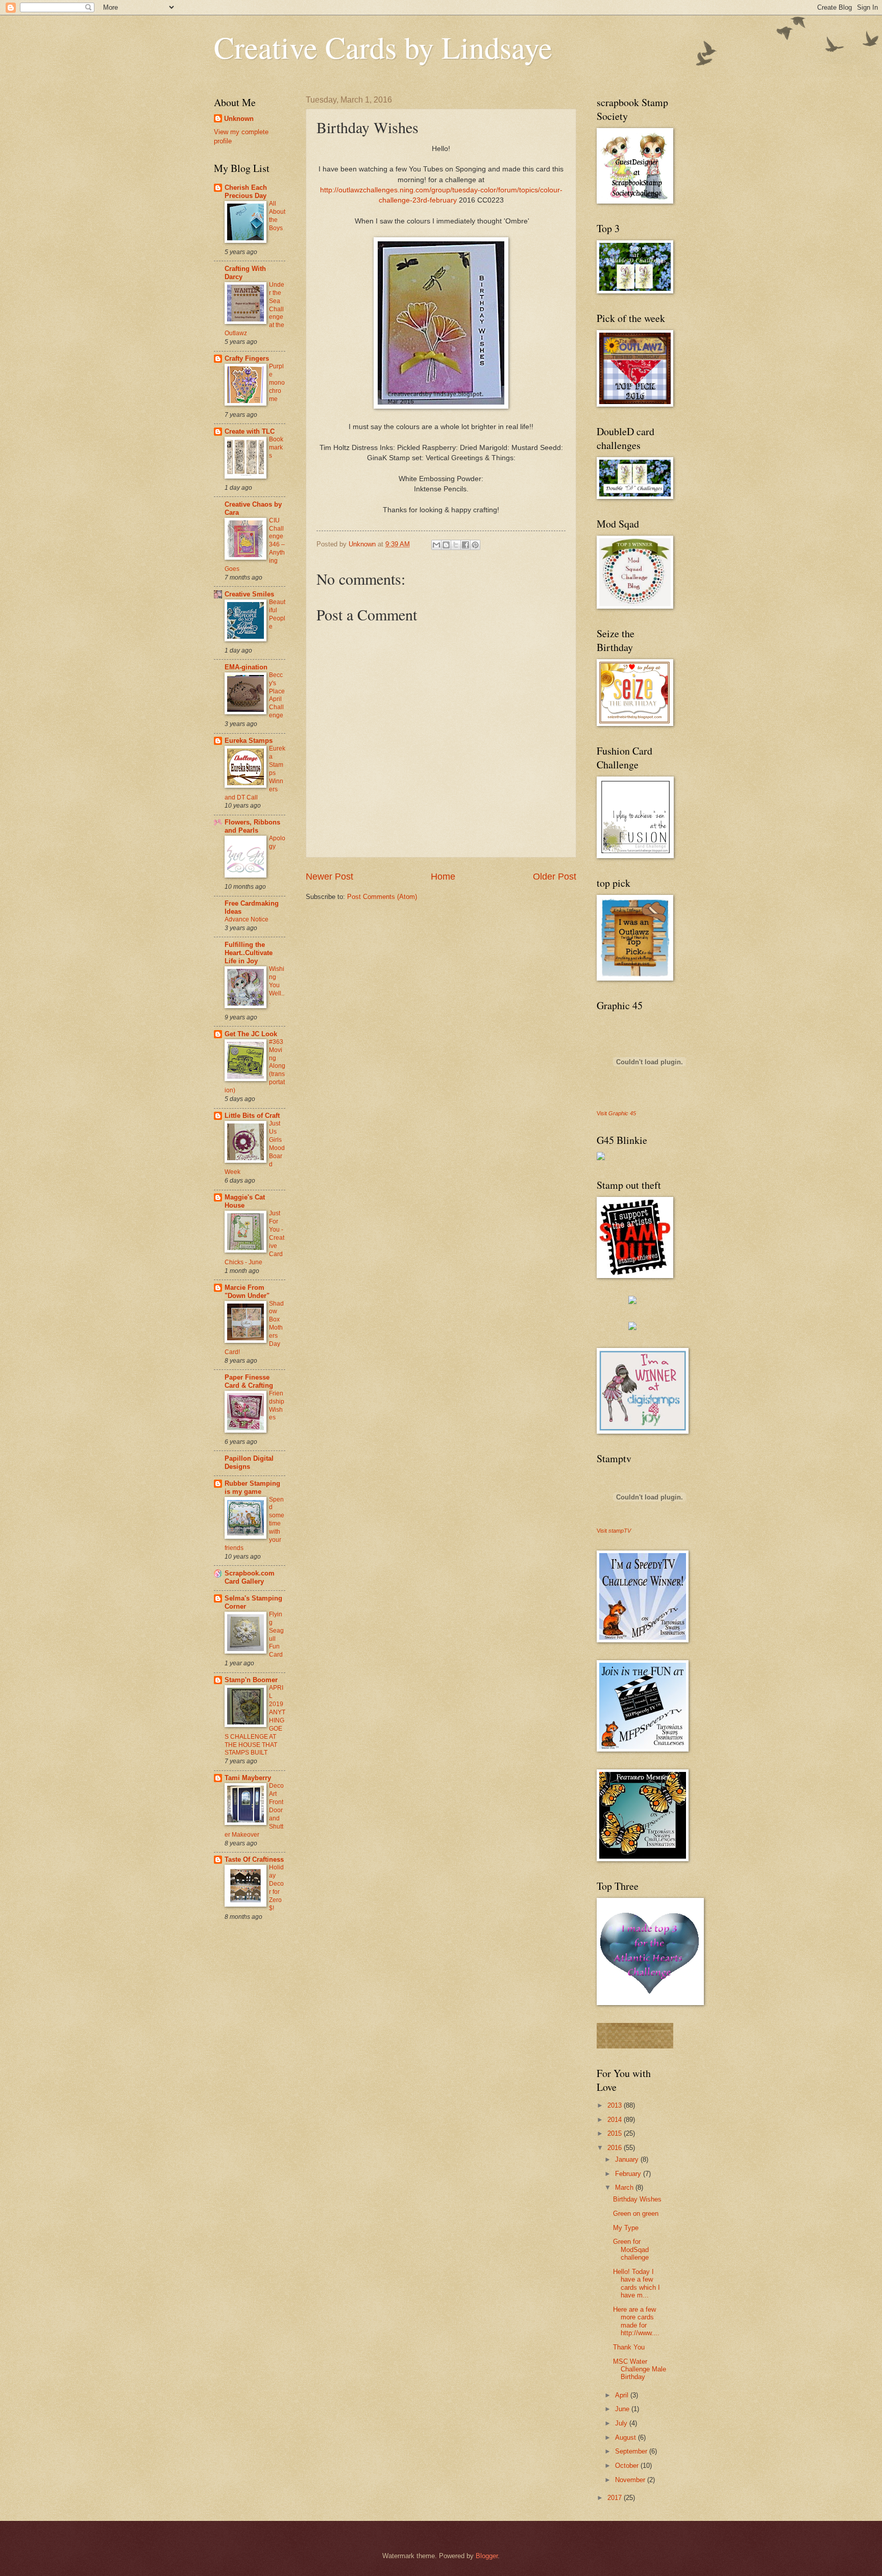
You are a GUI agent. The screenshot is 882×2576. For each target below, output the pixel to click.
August (627, 2437)
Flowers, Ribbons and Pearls (252, 826)
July (622, 2423)
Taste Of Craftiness (254, 1859)
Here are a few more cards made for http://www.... (636, 2321)
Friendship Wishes (277, 1406)
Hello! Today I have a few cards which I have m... (636, 2283)
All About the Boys (277, 216)
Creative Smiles (249, 594)
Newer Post (329, 877)
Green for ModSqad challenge (631, 2249)
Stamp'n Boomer (251, 1680)
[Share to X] (456, 545)
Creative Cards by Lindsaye (383, 47)
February (629, 2174)
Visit (616, 1113)
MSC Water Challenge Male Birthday (640, 2369)
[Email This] (436, 545)
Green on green (636, 2214)
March (625, 2187)
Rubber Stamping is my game (252, 1487)
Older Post (555, 877)
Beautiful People (277, 614)
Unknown (239, 119)
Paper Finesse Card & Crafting (249, 1381)
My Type (626, 2228)
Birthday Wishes (637, 2199)
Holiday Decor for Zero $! (276, 1888)
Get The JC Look (251, 1034)
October (628, 2466)
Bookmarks (276, 447)
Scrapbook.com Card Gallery (250, 1577)
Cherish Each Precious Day (246, 192)
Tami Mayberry (248, 1778)
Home (443, 877)
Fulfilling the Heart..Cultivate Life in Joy (249, 953)
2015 (616, 2133)
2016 (616, 2148)
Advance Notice (247, 919)
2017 (616, 2498)
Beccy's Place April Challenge (277, 695)
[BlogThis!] (446, 545)
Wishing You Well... (277, 985)
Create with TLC (250, 431)
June (623, 2409)
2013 (616, 2105)
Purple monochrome (277, 383)
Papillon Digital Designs (249, 1462)
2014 (616, 2120)
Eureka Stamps (249, 741)
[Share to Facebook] (465, 545)
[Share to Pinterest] (475, 545)
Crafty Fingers (247, 358)
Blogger (487, 2556)
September (632, 2451)
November (631, 2480)
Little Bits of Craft (252, 1116)
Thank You (629, 2347)
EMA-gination (246, 667)
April (623, 2395)
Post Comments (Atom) (382, 897)
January (628, 2159)
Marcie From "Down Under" (247, 1292)
